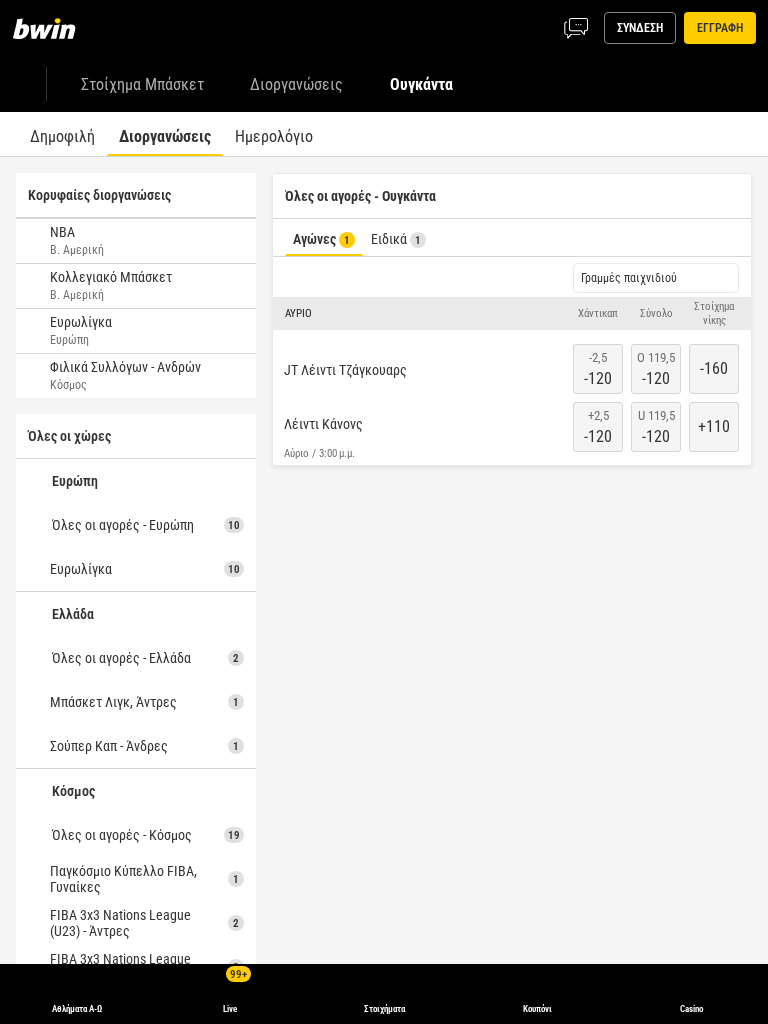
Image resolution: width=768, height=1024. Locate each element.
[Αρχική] (56, 28)
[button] (512, 314)
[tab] (62, 134)
